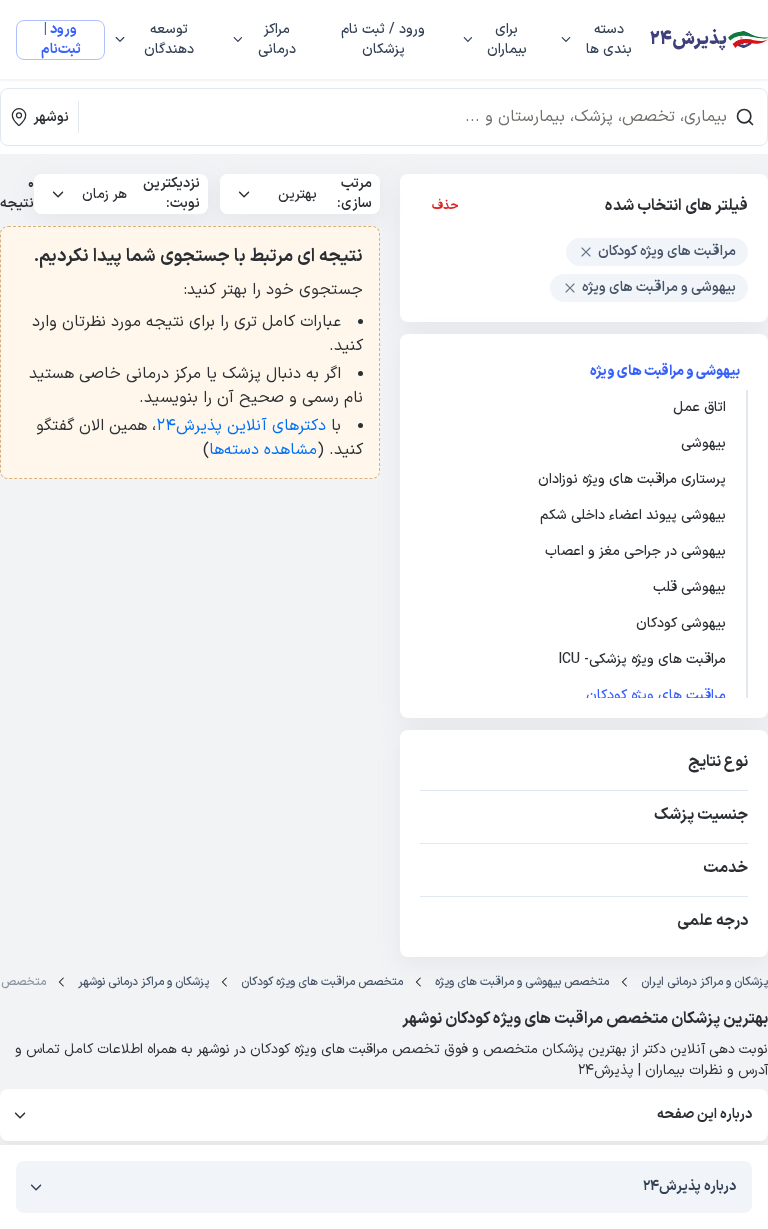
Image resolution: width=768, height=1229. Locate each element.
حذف (445, 206)
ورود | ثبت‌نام (61, 40)
